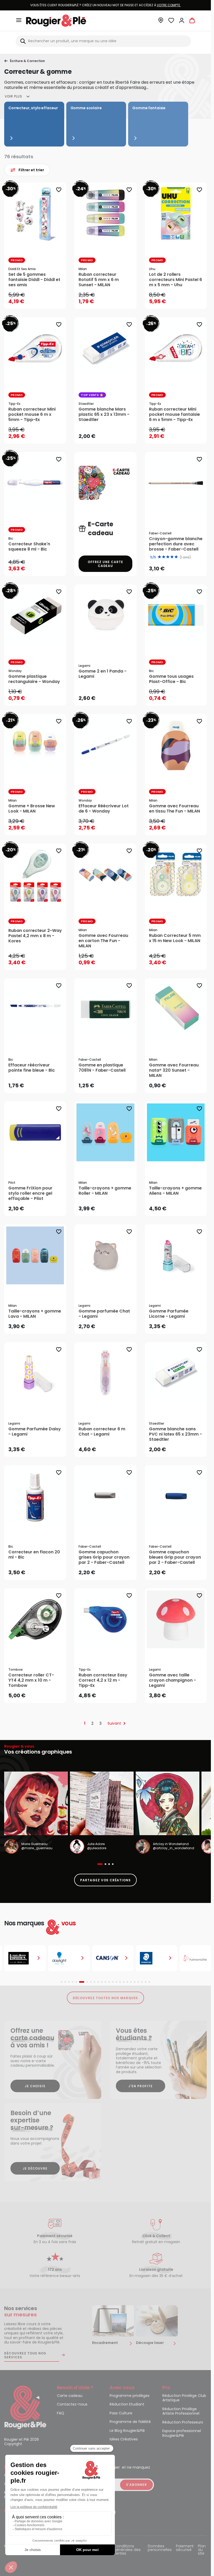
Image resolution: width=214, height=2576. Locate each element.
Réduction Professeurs (183, 2422)
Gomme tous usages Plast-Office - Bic (171, 679)
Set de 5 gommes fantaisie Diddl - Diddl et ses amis (34, 280)
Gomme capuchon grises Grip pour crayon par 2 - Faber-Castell (104, 1557)
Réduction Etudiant (127, 2404)
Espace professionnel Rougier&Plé (182, 2433)
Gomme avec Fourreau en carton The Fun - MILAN (103, 941)
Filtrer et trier (31, 170)
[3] (168, 557)
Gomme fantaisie (149, 108)
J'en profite (141, 2086)
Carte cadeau (70, 2396)
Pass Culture (121, 2413)
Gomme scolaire (86, 108)
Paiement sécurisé (185, 2548)
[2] (164, 557)
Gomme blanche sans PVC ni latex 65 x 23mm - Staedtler (176, 1434)
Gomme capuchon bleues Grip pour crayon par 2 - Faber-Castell (175, 1557)
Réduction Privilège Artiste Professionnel (181, 2412)
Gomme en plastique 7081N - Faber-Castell (102, 1068)
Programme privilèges (130, 2396)
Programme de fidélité (130, 2422)
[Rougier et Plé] (25, 2407)
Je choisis (35, 2086)
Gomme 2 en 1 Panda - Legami (103, 674)
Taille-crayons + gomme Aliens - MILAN (175, 1191)
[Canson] (113, 1958)
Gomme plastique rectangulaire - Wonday (34, 679)
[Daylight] (69, 1958)
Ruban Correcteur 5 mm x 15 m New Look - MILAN (175, 938)
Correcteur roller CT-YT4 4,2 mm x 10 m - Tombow (31, 1680)
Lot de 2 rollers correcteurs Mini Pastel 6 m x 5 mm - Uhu (176, 280)
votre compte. (169, 5)
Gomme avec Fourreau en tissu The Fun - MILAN (174, 809)
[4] (172, 557)
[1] (159, 557)
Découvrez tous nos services (25, 2355)
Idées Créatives (124, 2439)
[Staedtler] (157, 1958)
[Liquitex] (25, 1958)
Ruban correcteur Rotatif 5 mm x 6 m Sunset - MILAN (99, 280)
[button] (161, 22)
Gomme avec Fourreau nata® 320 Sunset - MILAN (174, 1070)
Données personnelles (160, 2548)
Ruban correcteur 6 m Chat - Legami (102, 1432)
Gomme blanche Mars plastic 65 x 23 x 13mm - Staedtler (104, 414)
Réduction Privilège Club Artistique (184, 2398)
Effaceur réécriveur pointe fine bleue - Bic (32, 1068)
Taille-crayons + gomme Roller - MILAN (105, 1191)
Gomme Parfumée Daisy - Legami (35, 1432)
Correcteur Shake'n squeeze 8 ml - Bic (29, 547)
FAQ (61, 2413)
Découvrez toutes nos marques (106, 1998)
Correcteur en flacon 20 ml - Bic (34, 1555)
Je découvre (35, 2168)
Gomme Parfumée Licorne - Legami (169, 1314)
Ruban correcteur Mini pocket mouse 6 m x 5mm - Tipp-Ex (32, 414)
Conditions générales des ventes (127, 2550)
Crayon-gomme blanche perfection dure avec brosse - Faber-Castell (176, 544)
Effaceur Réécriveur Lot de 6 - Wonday (104, 809)
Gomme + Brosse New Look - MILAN (32, 809)
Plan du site (202, 2550)
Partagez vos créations (105, 1880)
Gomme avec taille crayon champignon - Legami (173, 1680)
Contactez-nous (72, 2404)
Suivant (114, 1723)
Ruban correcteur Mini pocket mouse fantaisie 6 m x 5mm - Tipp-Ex (174, 414)
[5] (176, 557)
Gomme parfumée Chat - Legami (104, 1314)
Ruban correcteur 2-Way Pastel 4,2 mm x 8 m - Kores (35, 936)
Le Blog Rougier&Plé (127, 2431)
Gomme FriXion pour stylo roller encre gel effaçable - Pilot (30, 1193)
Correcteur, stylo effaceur (33, 108)
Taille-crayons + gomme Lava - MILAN (35, 1314)
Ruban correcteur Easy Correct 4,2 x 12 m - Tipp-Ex (103, 1680)
